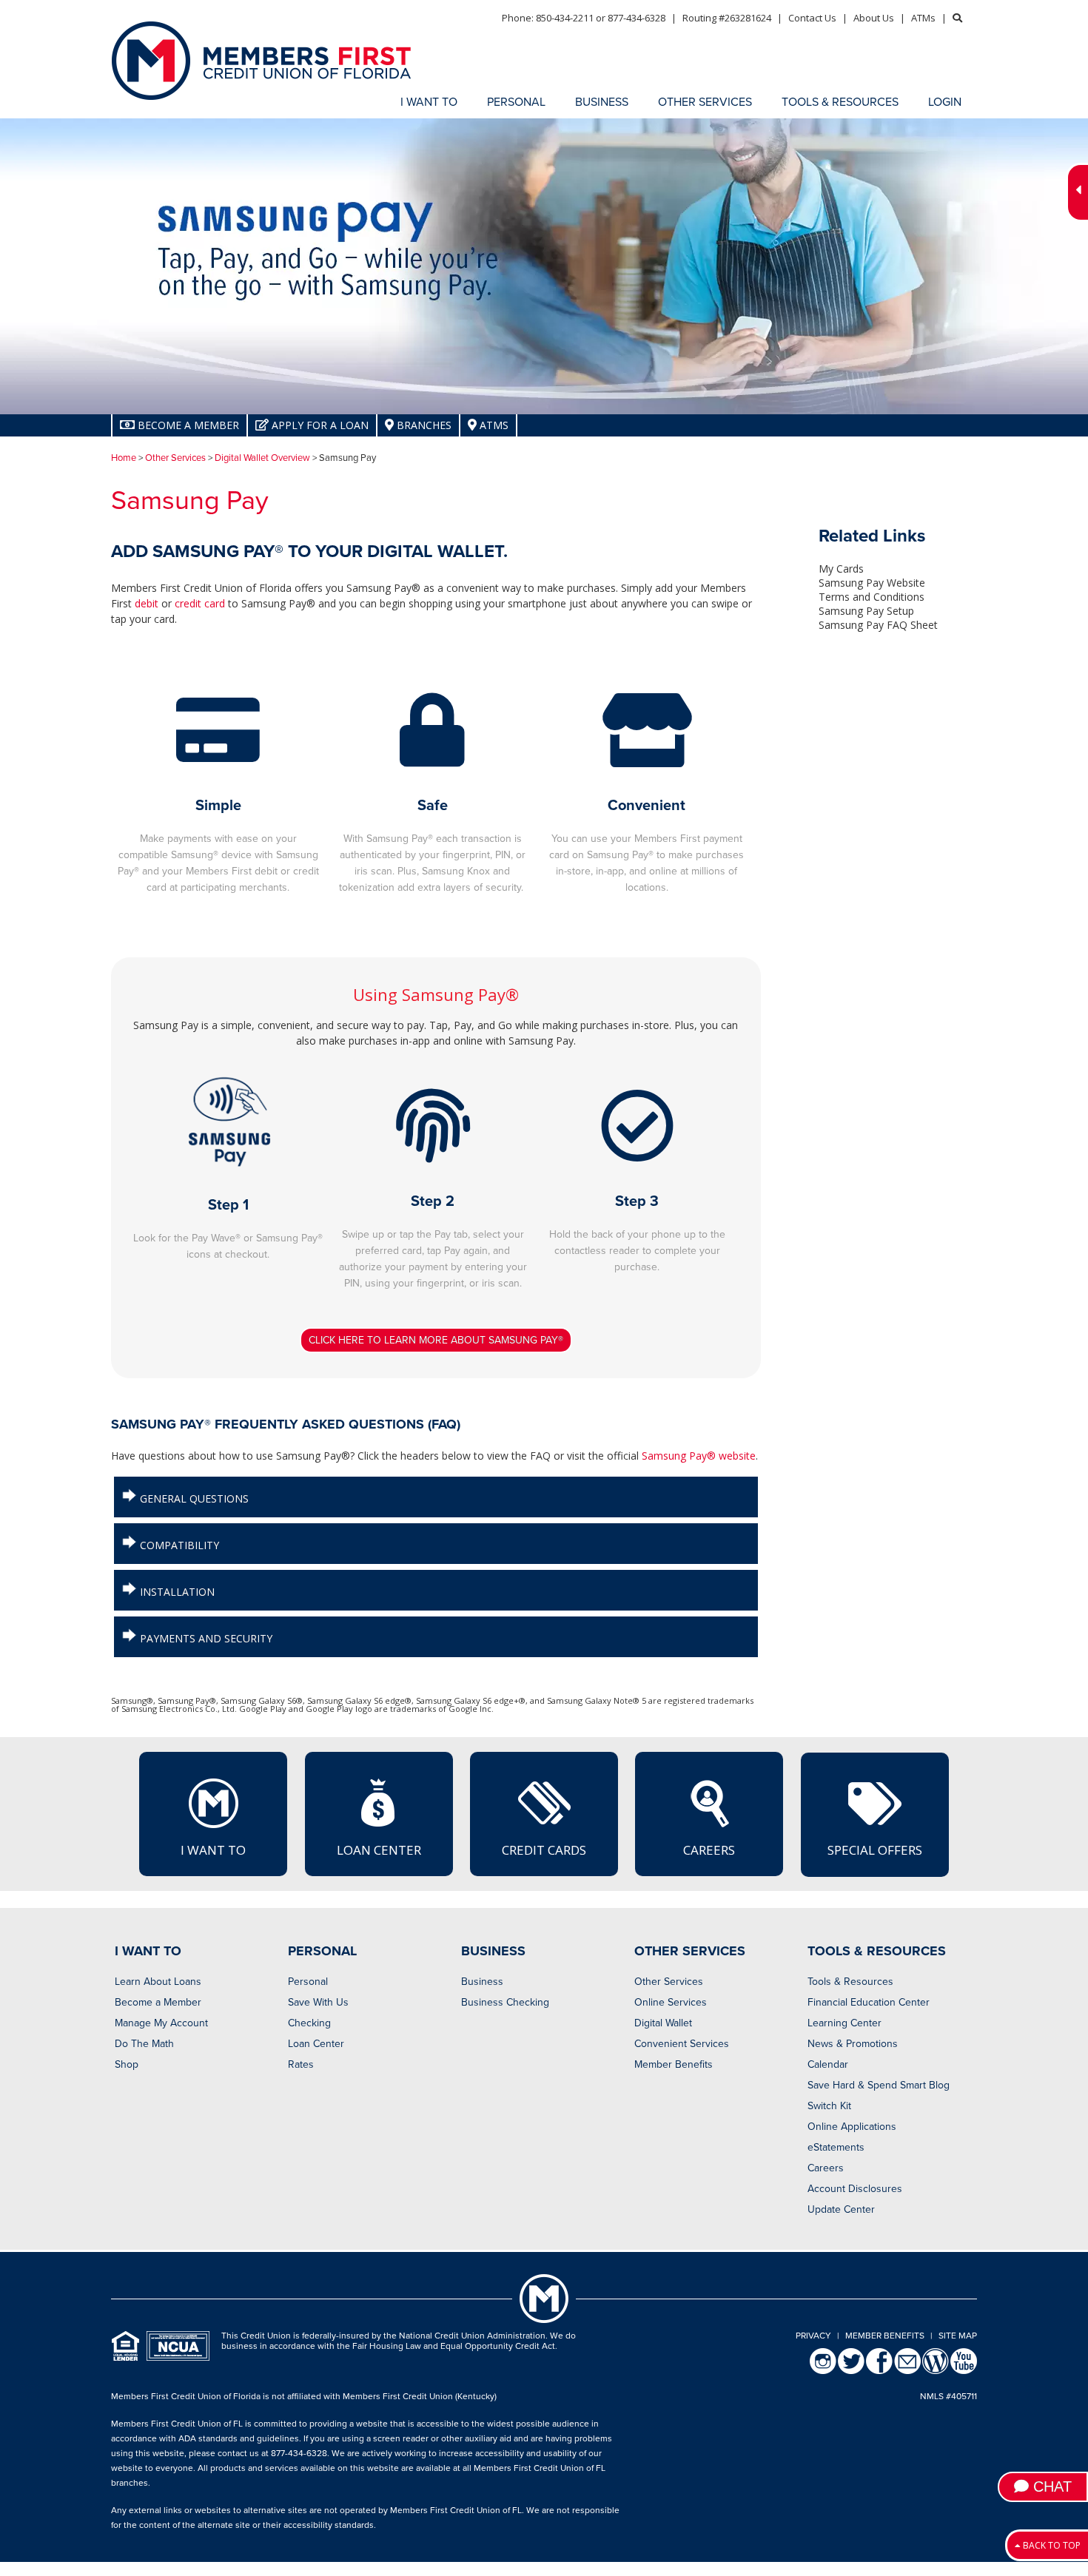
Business (482, 1982)
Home (124, 458)
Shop (127, 2064)
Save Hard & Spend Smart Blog (879, 2085)
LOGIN (945, 102)
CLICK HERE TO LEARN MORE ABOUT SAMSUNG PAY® (436, 1340)
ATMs (923, 18)
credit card (200, 603)
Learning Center (844, 2023)
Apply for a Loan (319, 425)
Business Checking (505, 2002)
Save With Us (318, 2002)
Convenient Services (682, 2044)
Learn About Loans (158, 1982)
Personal (308, 1982)
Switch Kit (829, 2106)
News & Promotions (853, 2044)
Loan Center (379, 1850)
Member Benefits (674, 2064)
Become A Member (187, 425)
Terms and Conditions (872, 597)
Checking (309, 2023)
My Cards (841, 569)
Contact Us (812, 18)
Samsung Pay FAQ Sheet (878, 625)
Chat (1050, 2486)
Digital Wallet (663, 2023)
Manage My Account (161, 2023)
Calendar (828, 2064)
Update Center (841, 2209)
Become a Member (158, 2002)
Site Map (958, 2336)
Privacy (813, 2336)
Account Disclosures (855, 2189)
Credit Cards (544, 1850)
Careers (709, 1850)
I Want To (213, 1850)
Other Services (175, 458)
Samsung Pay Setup (866, 611)
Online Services (671, 2002)
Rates (301, 2064)
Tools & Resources (850, 1982)
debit (147, 603)
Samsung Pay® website (699, 1456)
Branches (423, 425)
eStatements (836, 2147)
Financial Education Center (869, 2002)
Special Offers (875, 1850)
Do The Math (144, 2044)
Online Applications (852, 2127)
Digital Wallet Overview (262, 458)
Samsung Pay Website (872, 583)
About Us (874, 18)
